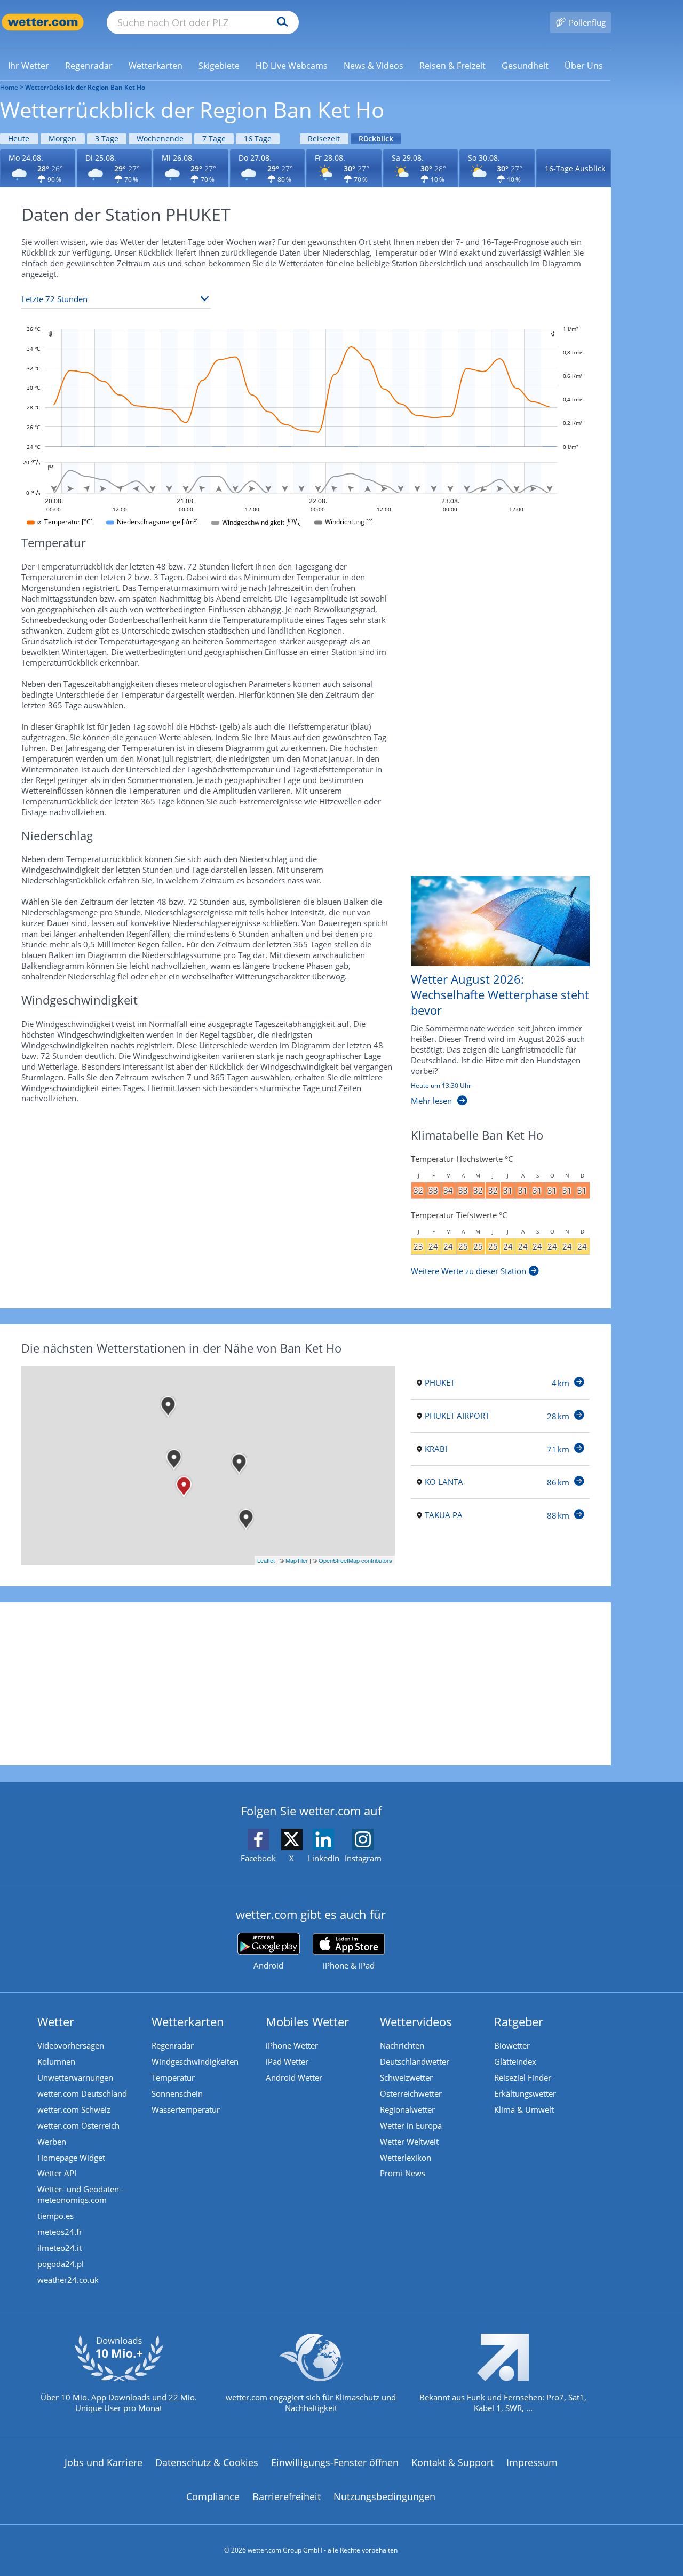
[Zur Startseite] (43, 22)
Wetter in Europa (411, 2125)
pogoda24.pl (61, 2264)
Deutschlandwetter (415, 2061)
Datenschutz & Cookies (207, 2462)
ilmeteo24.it (59, 2248)
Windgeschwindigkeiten (195, 2061)
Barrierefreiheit (287, 2496)
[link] (29, 66)
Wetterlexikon (406, 2158)
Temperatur (173, 2077)
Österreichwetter (411, 2093)
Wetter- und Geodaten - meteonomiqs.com (81, 2194)
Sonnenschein (177, 2093)
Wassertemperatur (186, 2109)
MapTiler (297, 1560)
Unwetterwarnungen (75, 2077)
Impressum (532, 2462)
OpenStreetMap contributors (355, 1560)
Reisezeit (324, 139)
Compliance (213, 2496)
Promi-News (403, 2173)
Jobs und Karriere (104, 2462)
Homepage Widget (71, 2158)
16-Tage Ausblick (575, 168)
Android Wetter (294, 2077)
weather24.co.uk (68, 2280)
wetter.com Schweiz (74, 2109)
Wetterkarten (188, 2021)
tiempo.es (55, 2216)
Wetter (56, 2021)
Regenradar (173, 2045)
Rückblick (376, 139)
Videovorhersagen (71, 2045)
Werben (52, 2142)
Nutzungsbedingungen (384, 2496)
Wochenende (160, 139)
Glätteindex (515, 2061)
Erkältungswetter (525, 2093)
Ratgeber (519, 2021)
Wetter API (57, 2173)
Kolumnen (56, 2061)
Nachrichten (402, 2045)
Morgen (62, 139)
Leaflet (266, 1560)
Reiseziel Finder (523, 2077)
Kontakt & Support (452, 2462)
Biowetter (512, 2045)
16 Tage (258, 139)
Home (9, 87)
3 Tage (107, 139)
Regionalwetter (407, 2109)
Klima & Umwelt (524, 2109)
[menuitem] (29, 65)
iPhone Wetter (292, 2045)
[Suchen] (280, 22)
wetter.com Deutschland (82, 2093)
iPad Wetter (287, 2061)
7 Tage (214, 139)
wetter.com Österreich (78, 2125)
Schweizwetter (406, 2077)
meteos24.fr (60, 2232)
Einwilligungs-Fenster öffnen (335, 2462)
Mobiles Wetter (307, 2021)
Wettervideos (416, 2021)
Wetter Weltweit (409, 2142)
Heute (19, 139)
